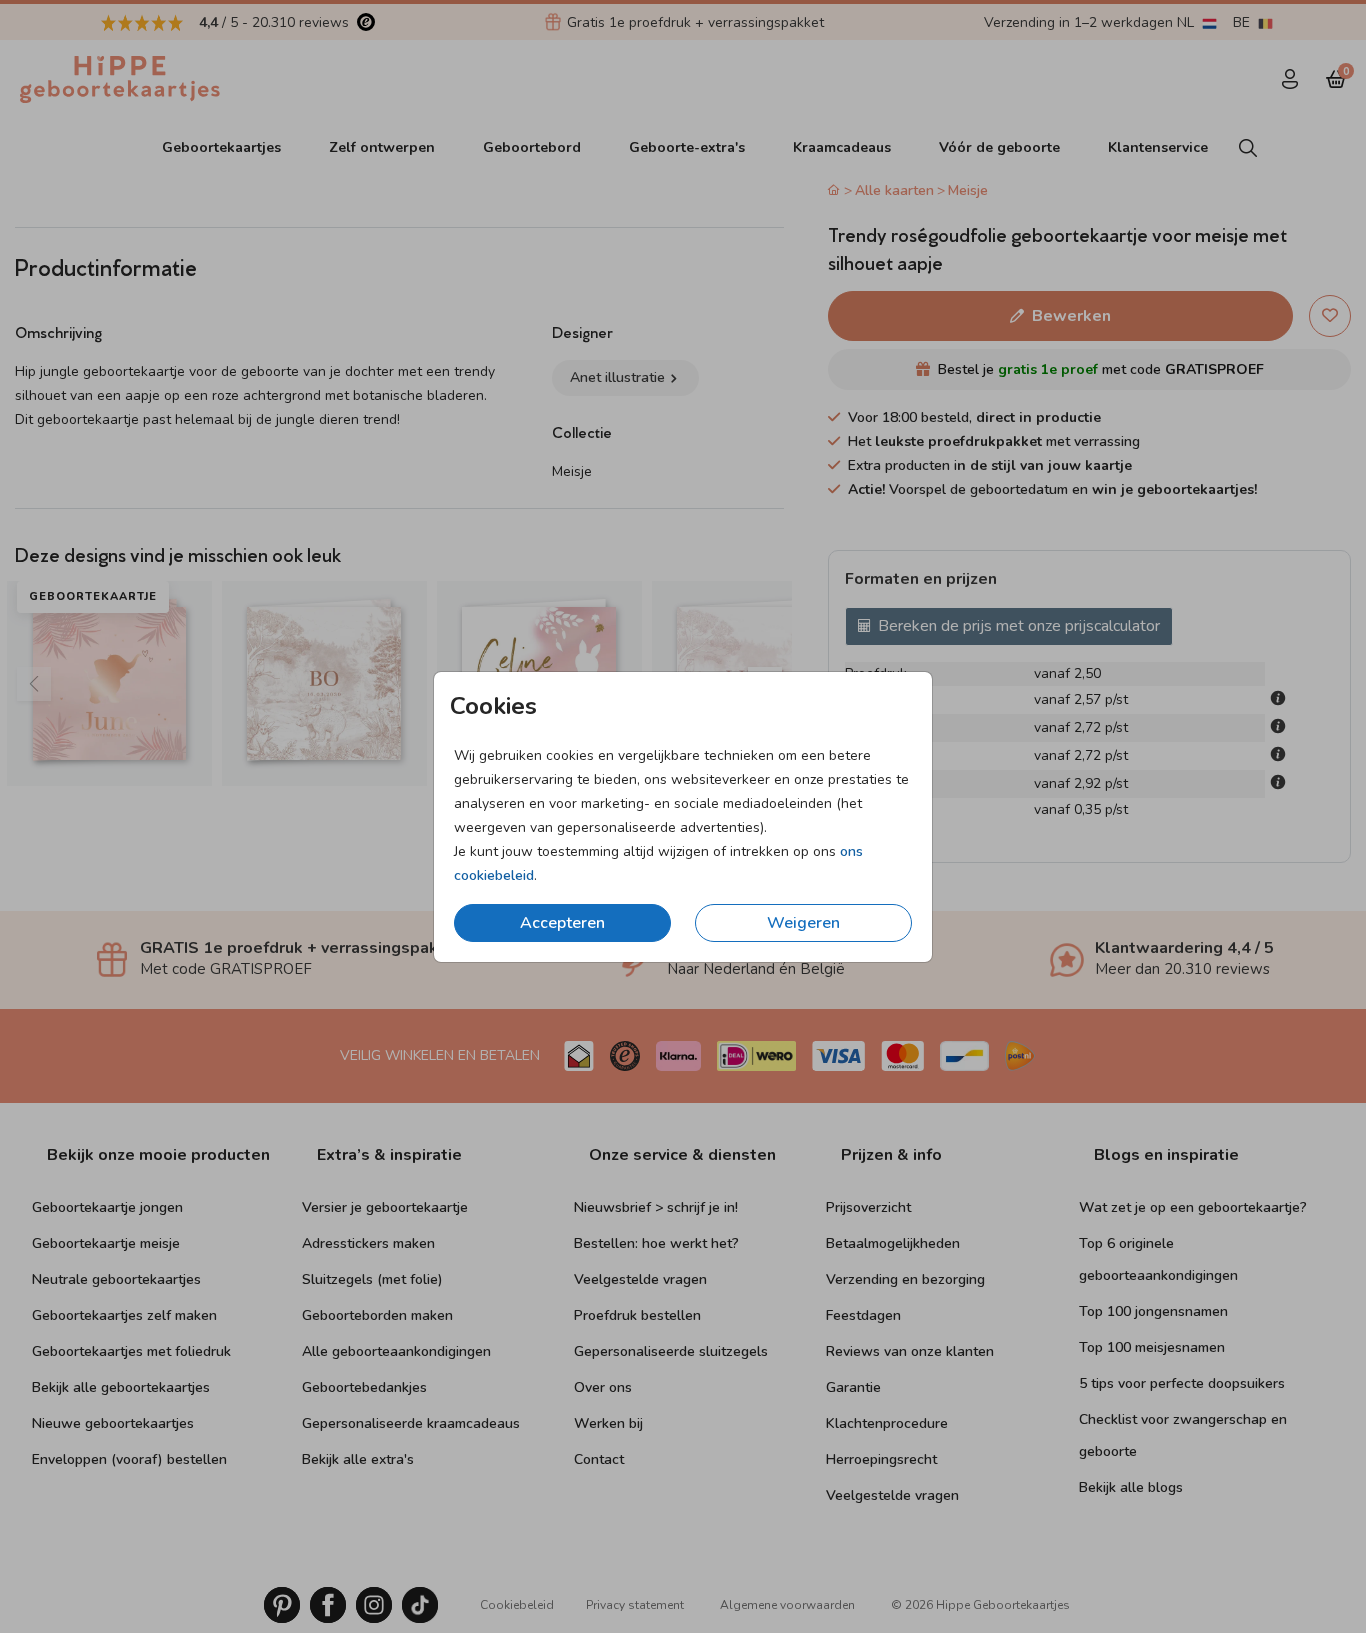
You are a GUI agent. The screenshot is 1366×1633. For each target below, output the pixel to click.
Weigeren (803, 923)
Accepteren (562, 923)
